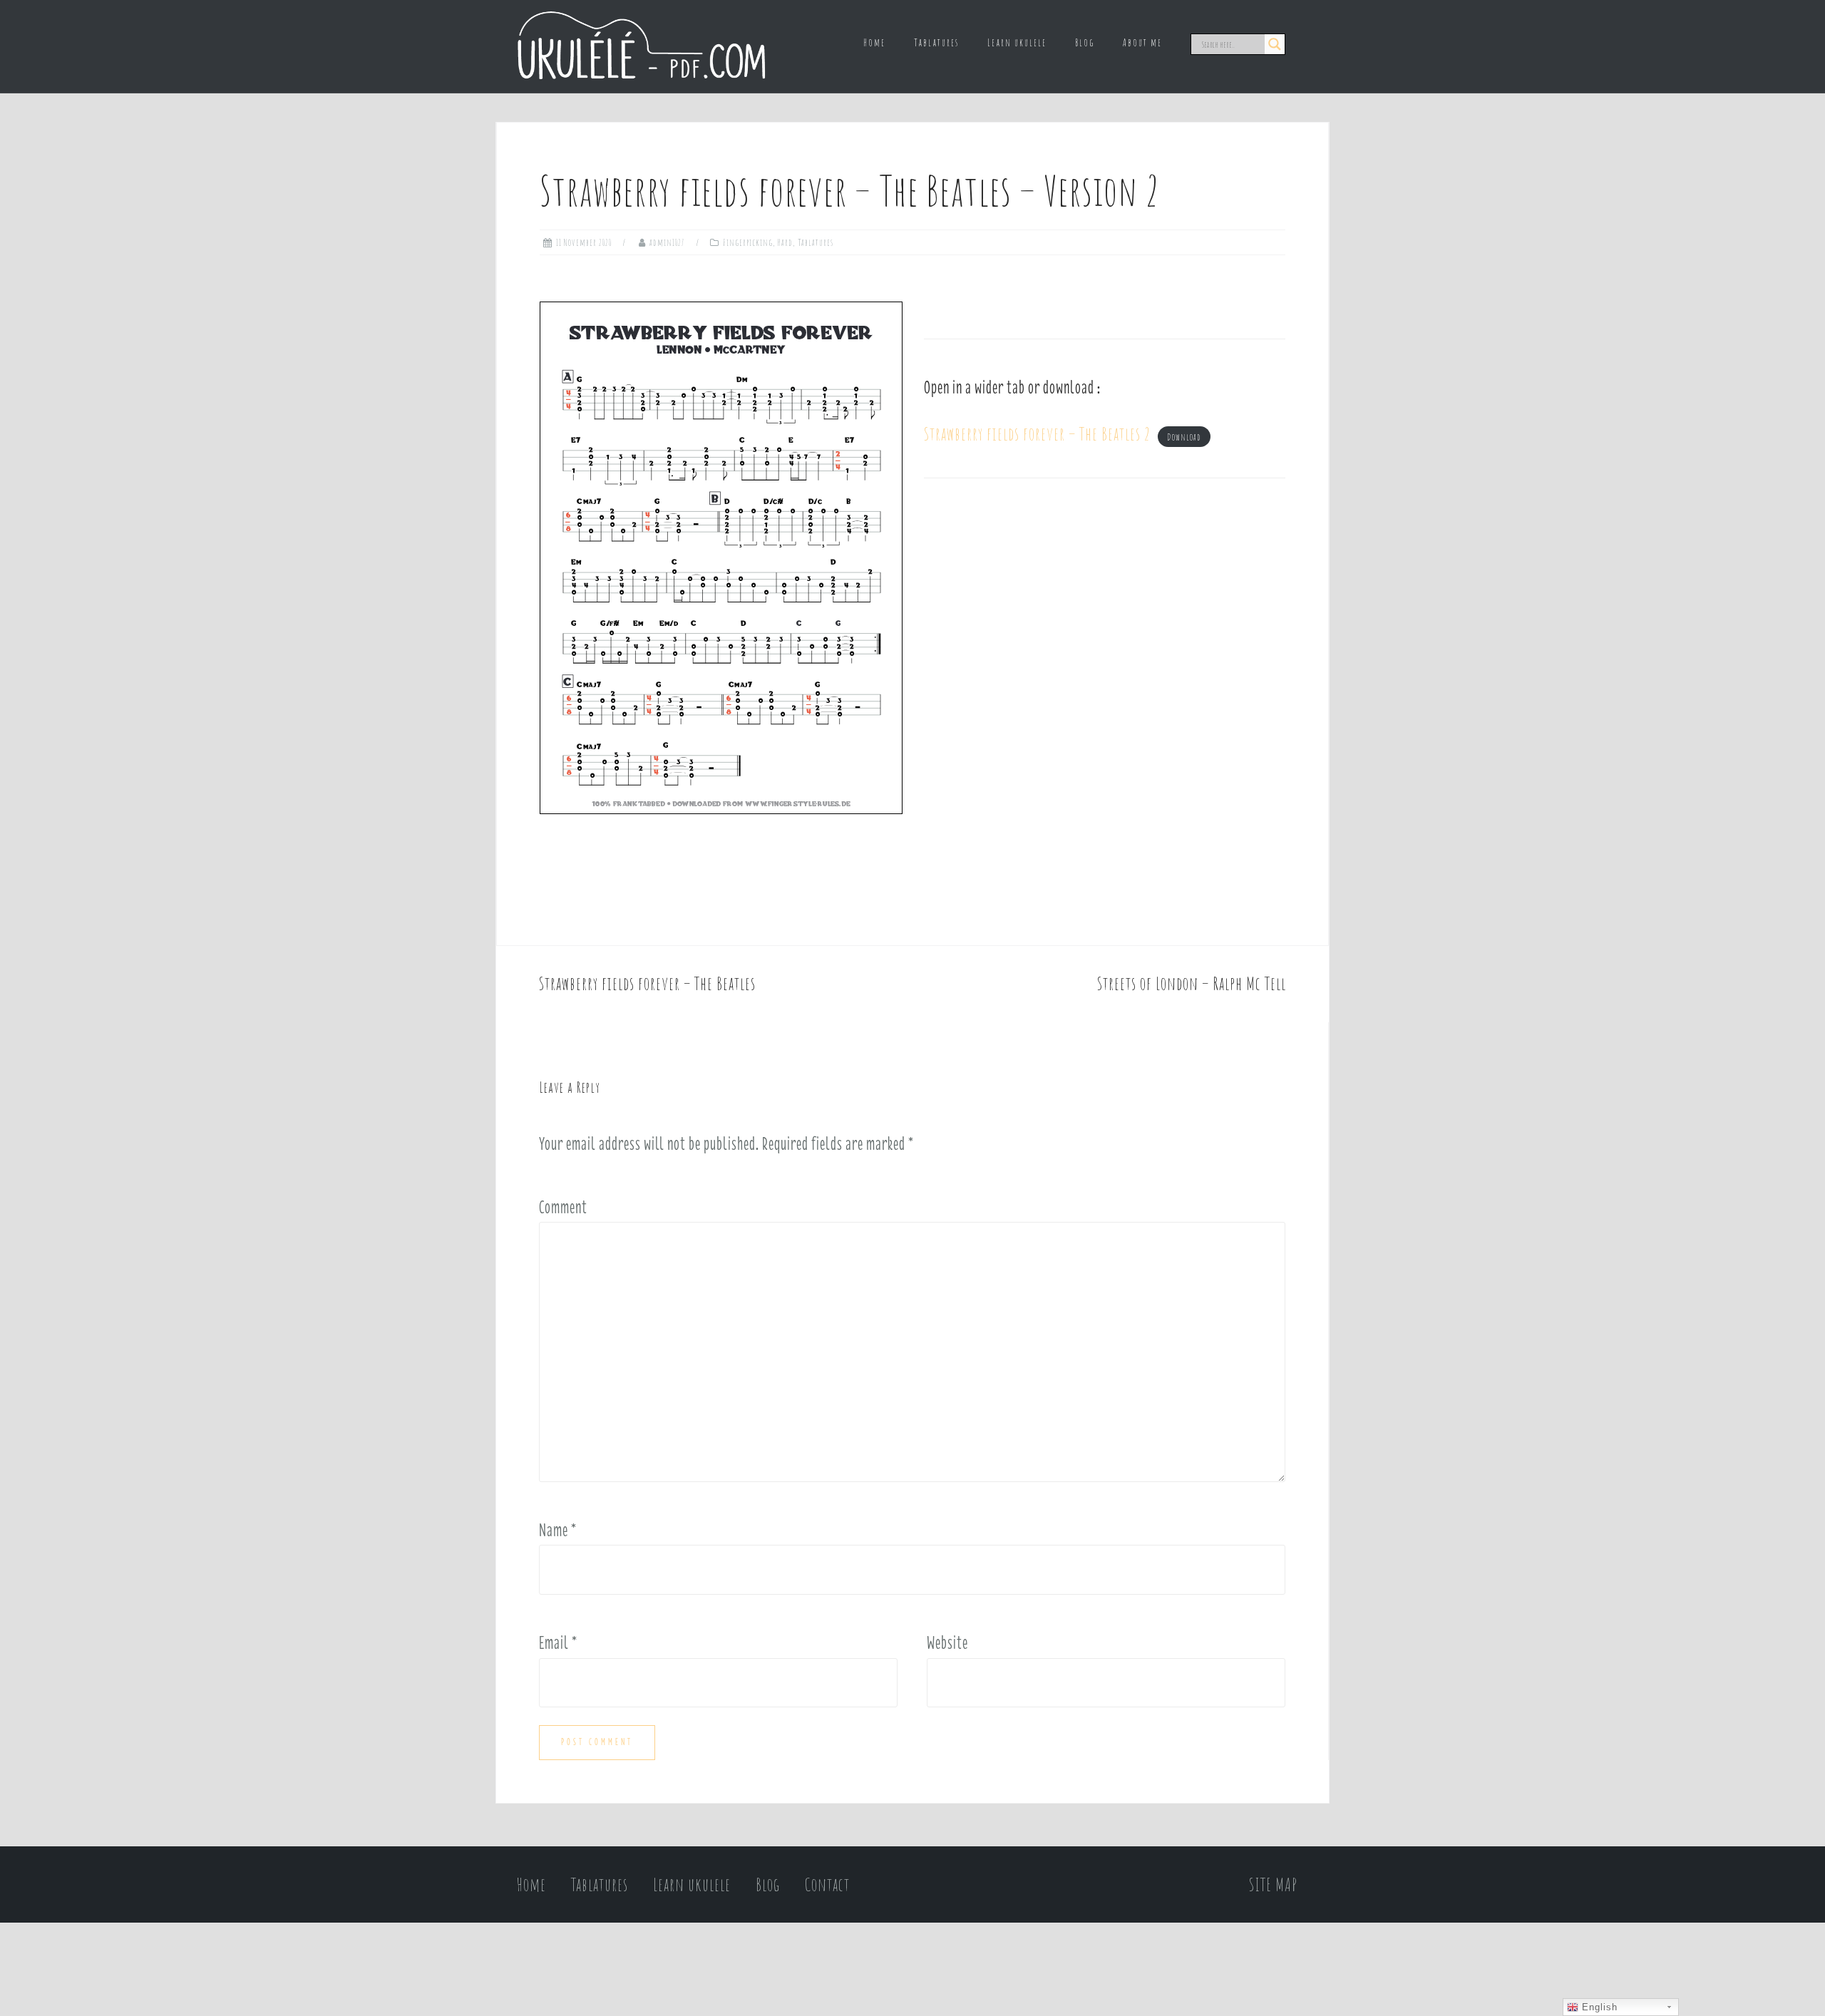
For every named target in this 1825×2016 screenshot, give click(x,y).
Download (1184, 437)
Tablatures (936, 42)
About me (1142, 42)
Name (558, 1530)
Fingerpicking (748, 242)
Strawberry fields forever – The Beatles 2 (1037, 434)
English (1598, 2007)
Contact (827, 1884)
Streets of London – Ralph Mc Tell (1192, 983)
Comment (563, 1207)
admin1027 (667, 242)
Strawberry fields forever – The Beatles (647, 983)
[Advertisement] (1105, 626)
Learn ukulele (1017, 42)
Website (947, 1642)
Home (874, 42)
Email (558, 1642)
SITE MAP (1273, 1884)
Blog (1085, 42)
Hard (785, 242)
